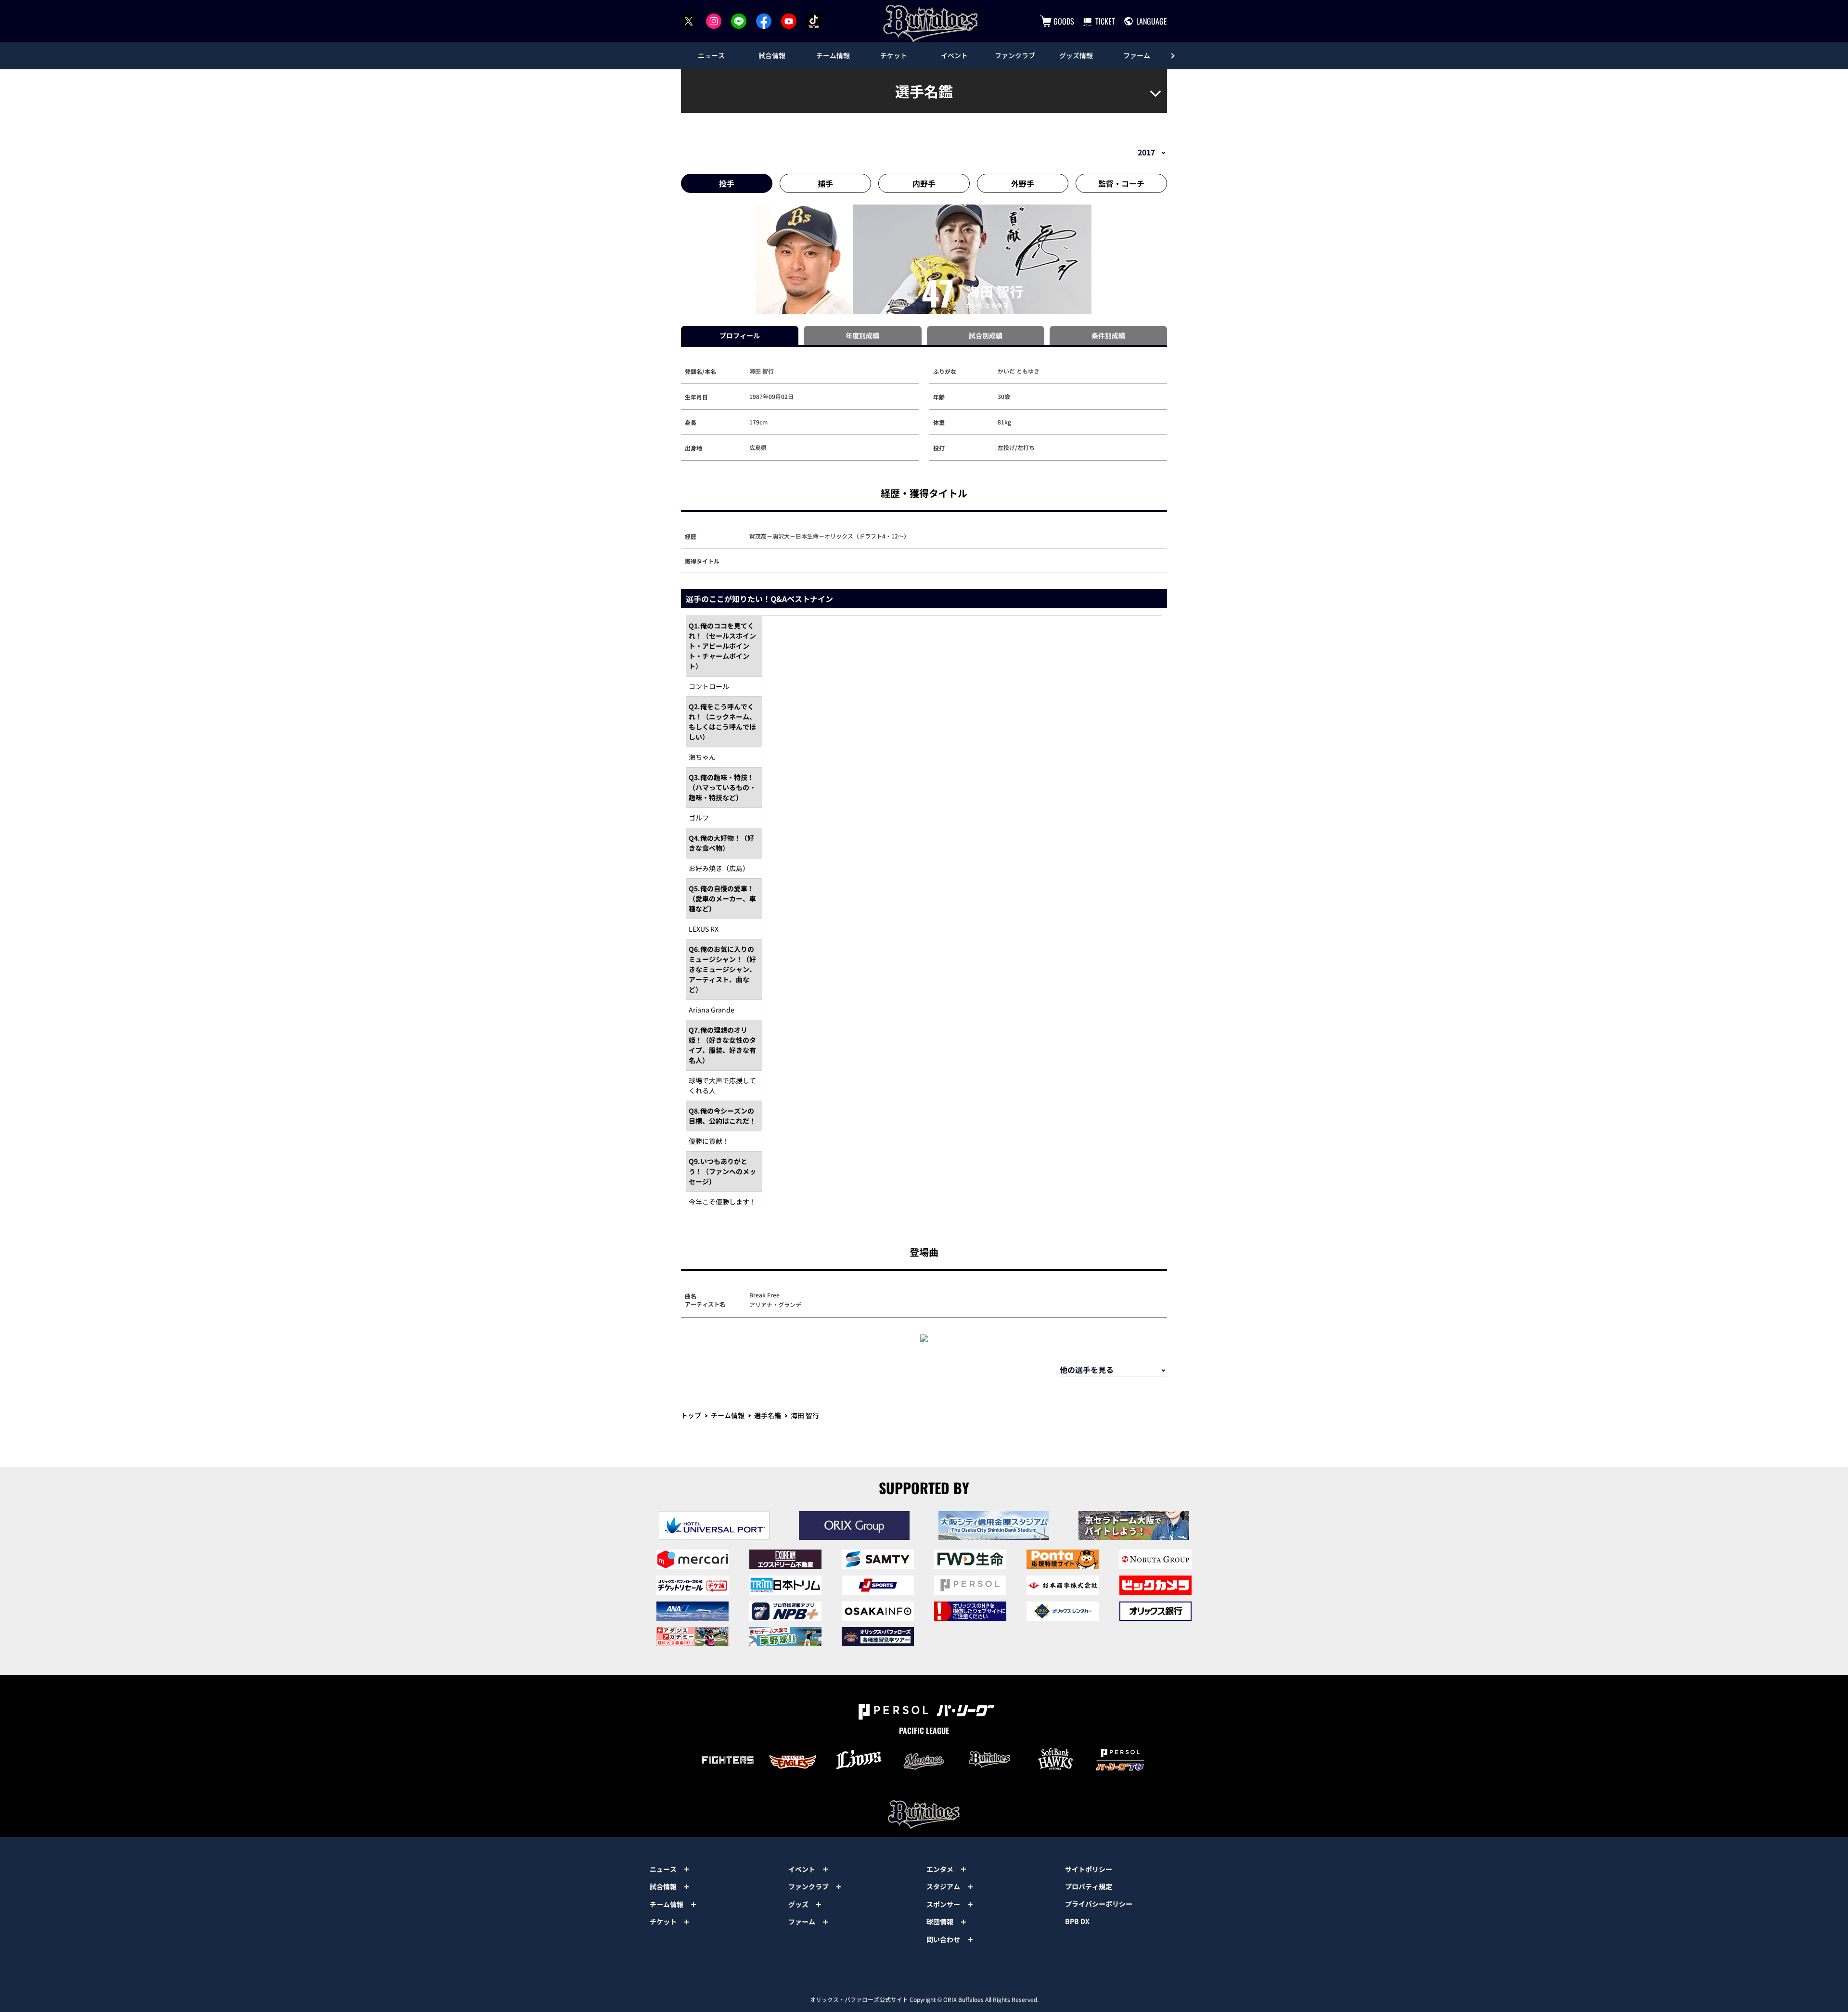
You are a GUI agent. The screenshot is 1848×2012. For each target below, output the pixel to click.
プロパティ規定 (1089, 1886)
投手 (727, 183)
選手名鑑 (768, 1415)
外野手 (1023, 183)
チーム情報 (728, 1415)
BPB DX (1077, 1921)
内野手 (924, 183)
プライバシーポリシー (1099, 1904)
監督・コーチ (1121, 183)
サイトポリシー (1089, 1869)
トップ (691, 1415)
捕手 (825, 183)
